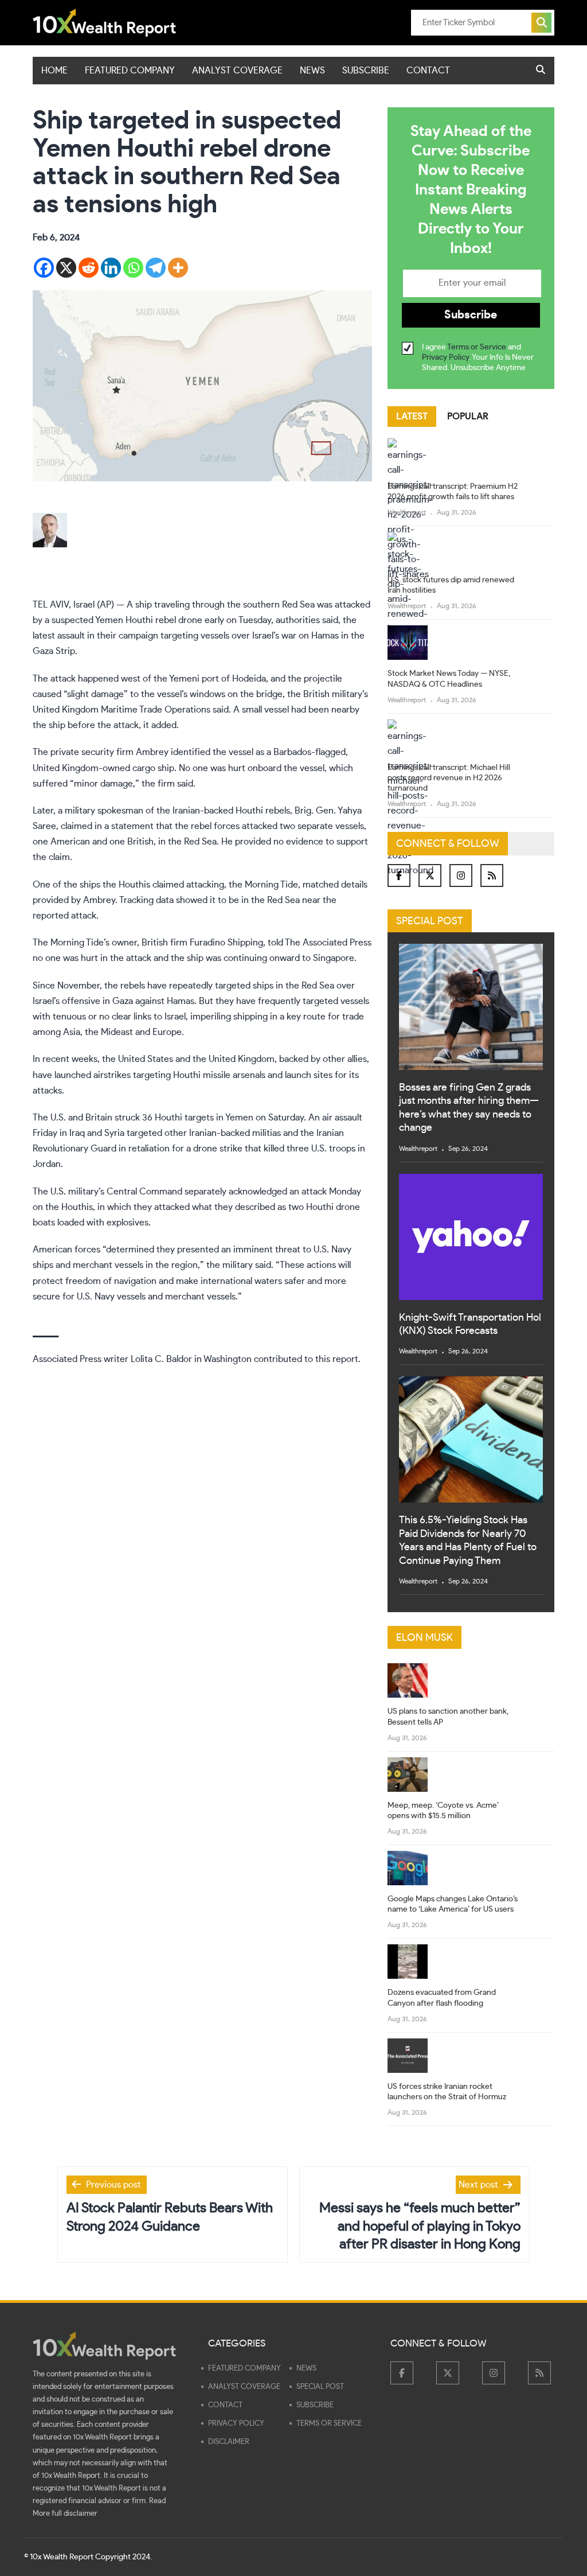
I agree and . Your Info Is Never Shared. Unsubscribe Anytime (478, 357)
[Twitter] (430, 875)
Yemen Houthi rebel (136, 620)
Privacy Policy (445, 357)
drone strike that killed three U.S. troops (274, 1149)
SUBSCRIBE (366, 71)
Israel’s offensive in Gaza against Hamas (114, 1001)
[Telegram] (156, 268)
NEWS (312, 71)
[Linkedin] (111, 268)
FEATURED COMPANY (130, 71)
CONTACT (428, 71)
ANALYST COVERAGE (237, 71)
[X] (66, 268)
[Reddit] (89, 268)
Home (54, 71)
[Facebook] (44, 268)
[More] (178, 268)
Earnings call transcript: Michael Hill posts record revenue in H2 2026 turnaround (449, 778)
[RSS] (492, 875)
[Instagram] (461, 875)
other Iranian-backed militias (223, 1133)
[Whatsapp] (133, 268)
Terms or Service (477, 347)
